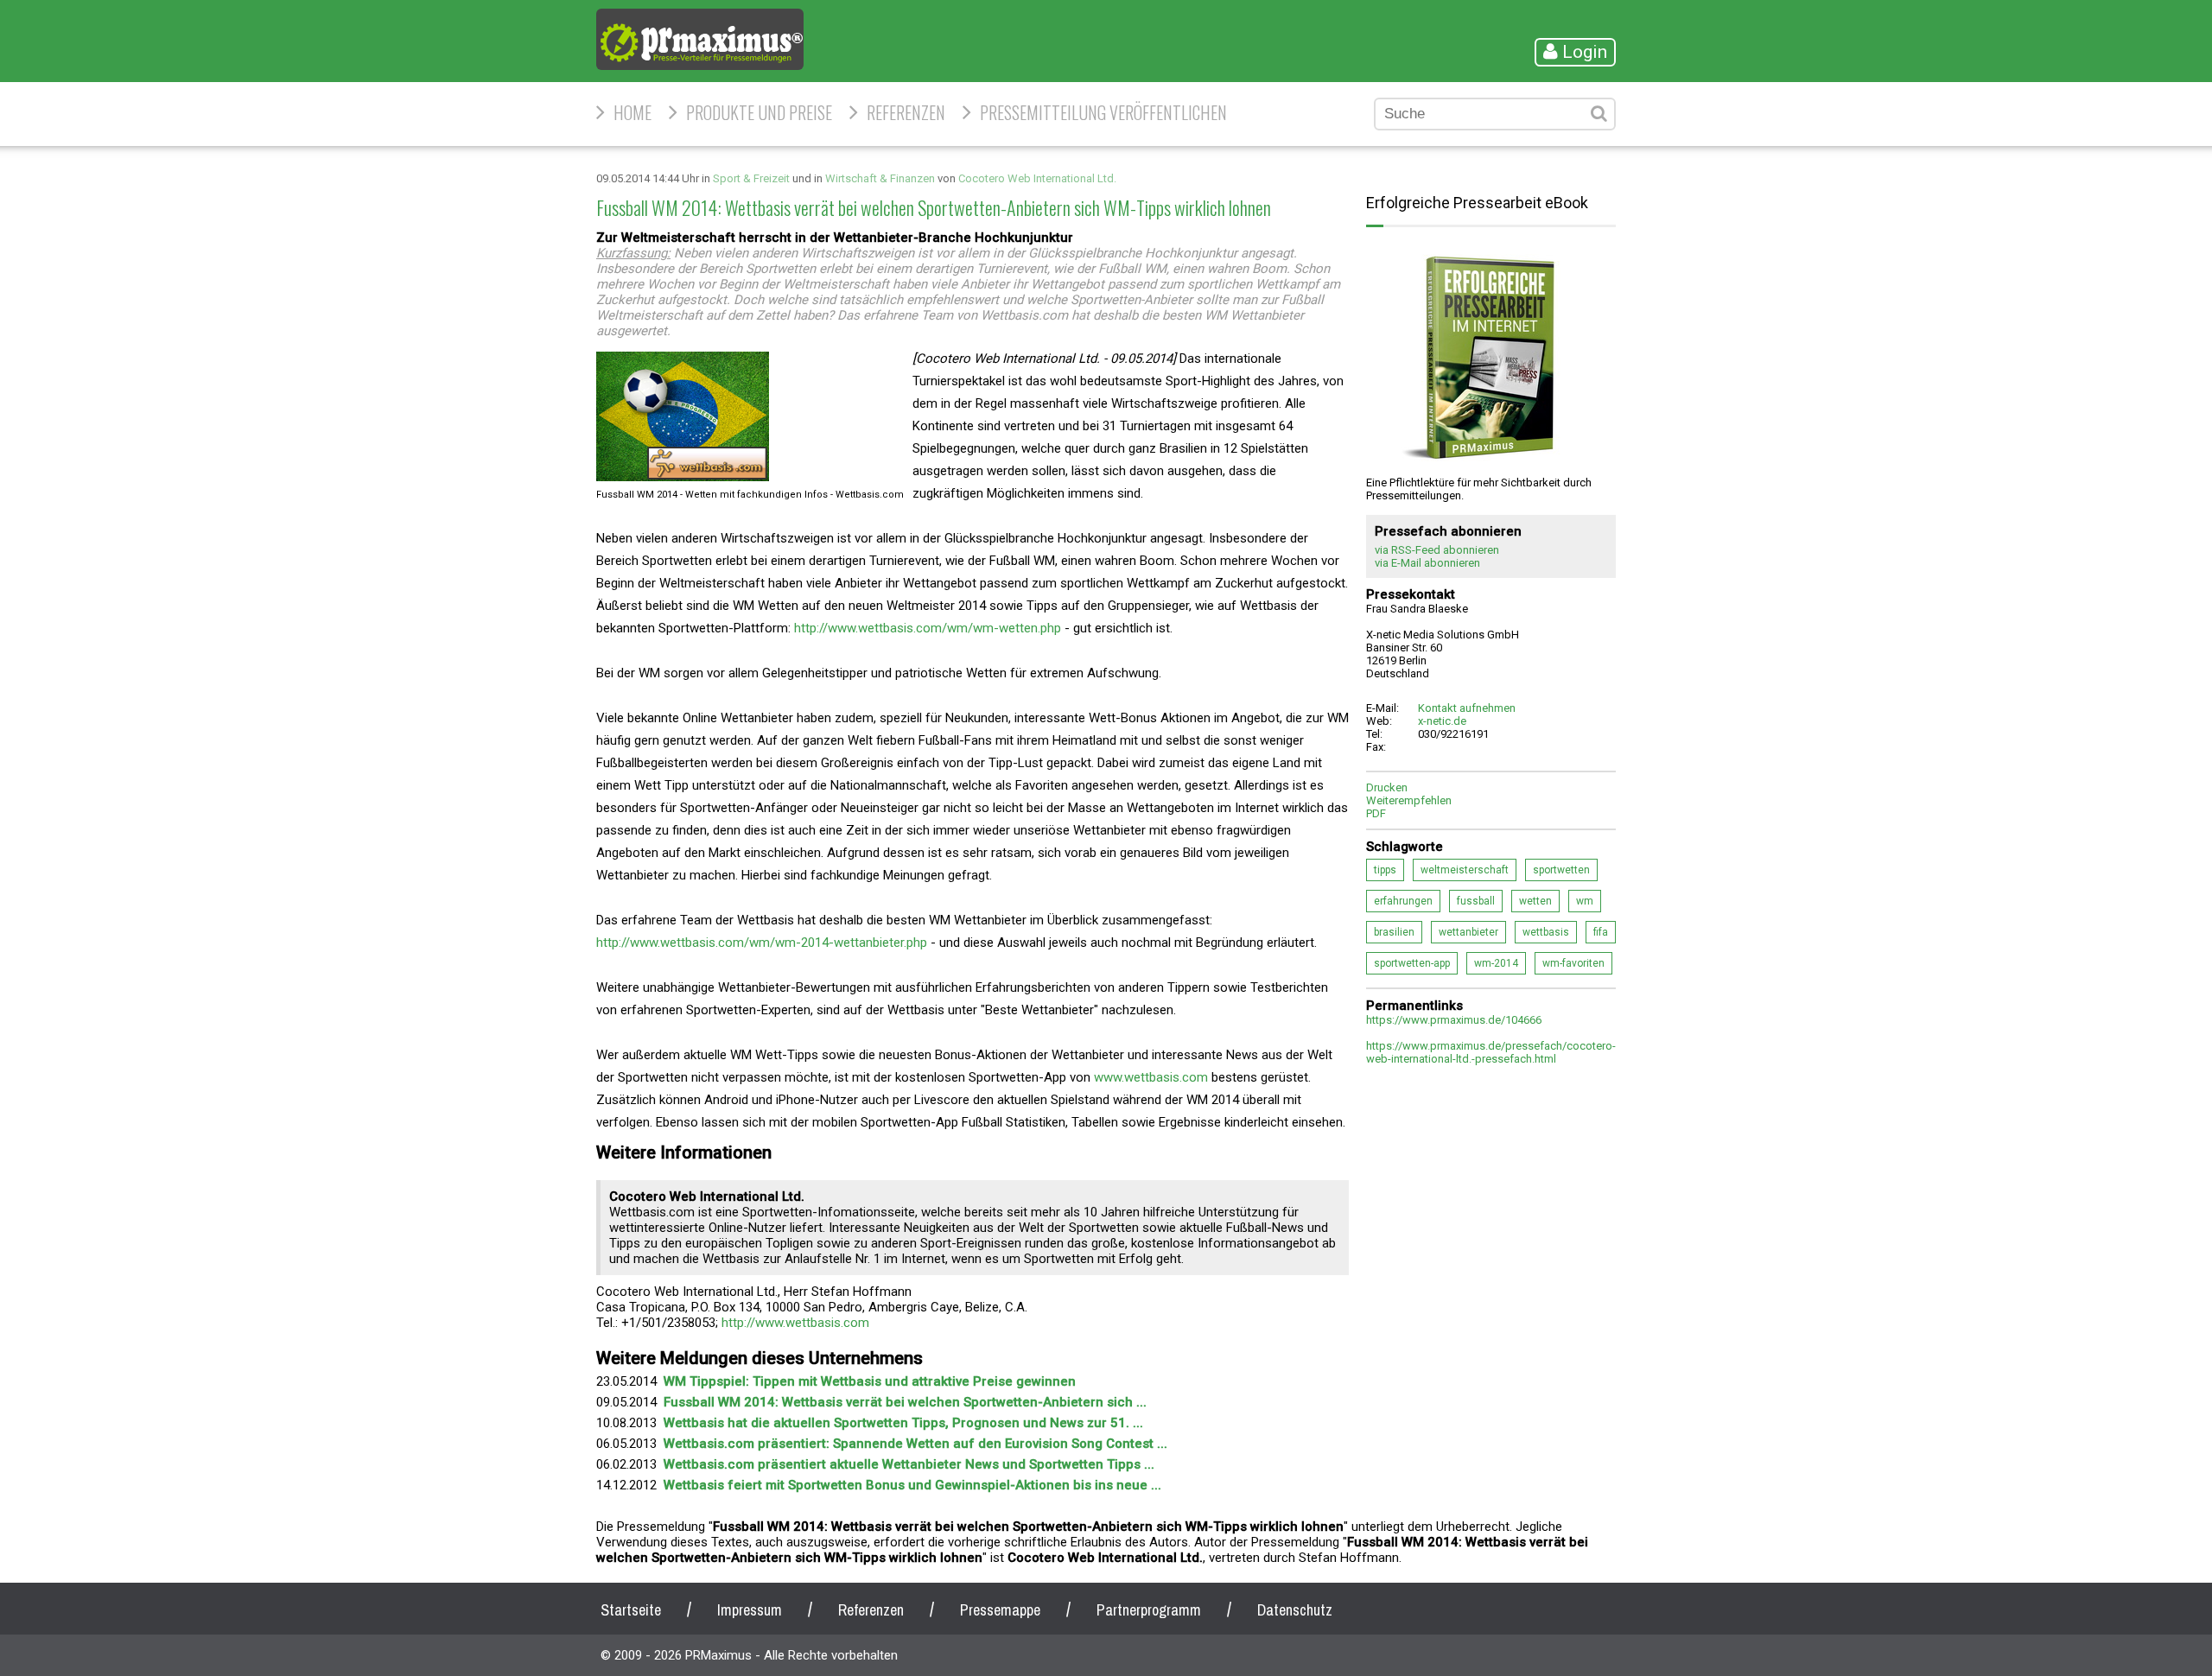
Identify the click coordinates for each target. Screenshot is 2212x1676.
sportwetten (1561, 870)
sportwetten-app (1412, 963)
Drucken (1387, 787)
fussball (1476, 901)
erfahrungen (1403, 901)
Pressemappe (1000, 1610)
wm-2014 (1496, 963)
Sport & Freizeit (751, 178)
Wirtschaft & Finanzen (880, 178)
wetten (1535, 901)
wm (1585, 901)
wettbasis (1546, 932)
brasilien (1394, 932)
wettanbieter (1468, 932)
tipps (1385, 870)
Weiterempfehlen (1409, 800)
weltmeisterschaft (1465, 870)
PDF (1376, 813)
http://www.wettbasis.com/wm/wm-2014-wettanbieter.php (762, 943)
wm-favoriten (1573, 963)
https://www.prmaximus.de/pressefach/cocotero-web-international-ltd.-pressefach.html (1491, 1052)
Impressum (750, 1610)
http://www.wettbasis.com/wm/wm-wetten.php (928, 628)
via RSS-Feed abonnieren (1437, 550)
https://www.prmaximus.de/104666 (1454, 1020)
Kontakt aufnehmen (1467, 708)
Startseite (631, 1610)
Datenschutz (1295, 1610)
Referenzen (906, 112)
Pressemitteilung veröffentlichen (1103, 112)
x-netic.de (1442, 721)
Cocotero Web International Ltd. (1037, 178)
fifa (1601, 932)
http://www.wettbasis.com (795, 1323)
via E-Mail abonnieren (1427, 563)
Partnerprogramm (1149, 1610)
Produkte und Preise (759, 112)
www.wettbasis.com (1151, 1077)
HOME (632, 112)
